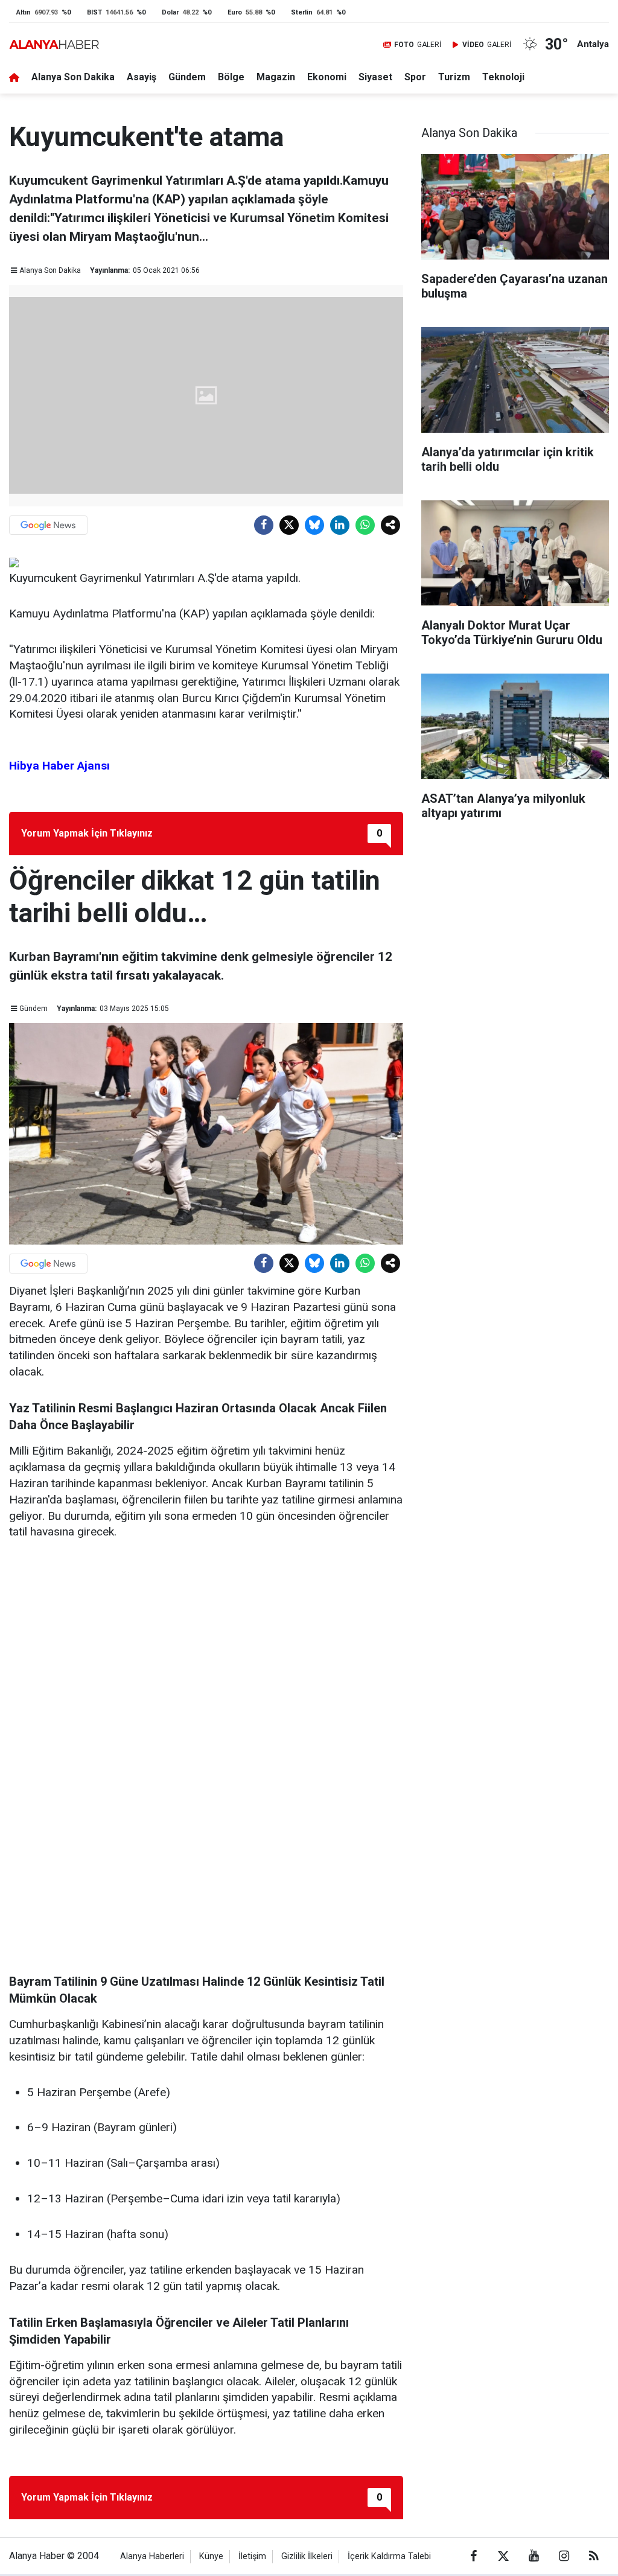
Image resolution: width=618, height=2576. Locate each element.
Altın (24, 12)
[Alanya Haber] (54, 44)
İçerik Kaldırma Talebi (389, 2556)
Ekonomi (327, 77)
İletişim (252, 2556)
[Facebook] (264, 525)
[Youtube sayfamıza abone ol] (534, 2556)
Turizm (454, 77)
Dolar (170, 12)
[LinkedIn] (340, 525)
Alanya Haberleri (152, 2556)
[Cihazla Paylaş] (390, 525)
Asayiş (142, 77)
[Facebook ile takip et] (473, 2556)
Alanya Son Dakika (73, 77)
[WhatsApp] (365, 525)
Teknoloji (503, 77)
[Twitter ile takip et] (503, 2556)
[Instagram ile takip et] (564, 2556)
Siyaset (375, 77)
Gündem (187, 77)
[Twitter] (289, 525)
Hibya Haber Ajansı (59, 766)
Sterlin (302, 12)
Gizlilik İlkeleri (307, 2556)
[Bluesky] (314, 525)
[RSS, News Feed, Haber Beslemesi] (594, 2556)
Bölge (231, 77)
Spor (415, 77)
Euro (235, 12)
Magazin (276, 77)
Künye (211, 2556)
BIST (94, 12)
